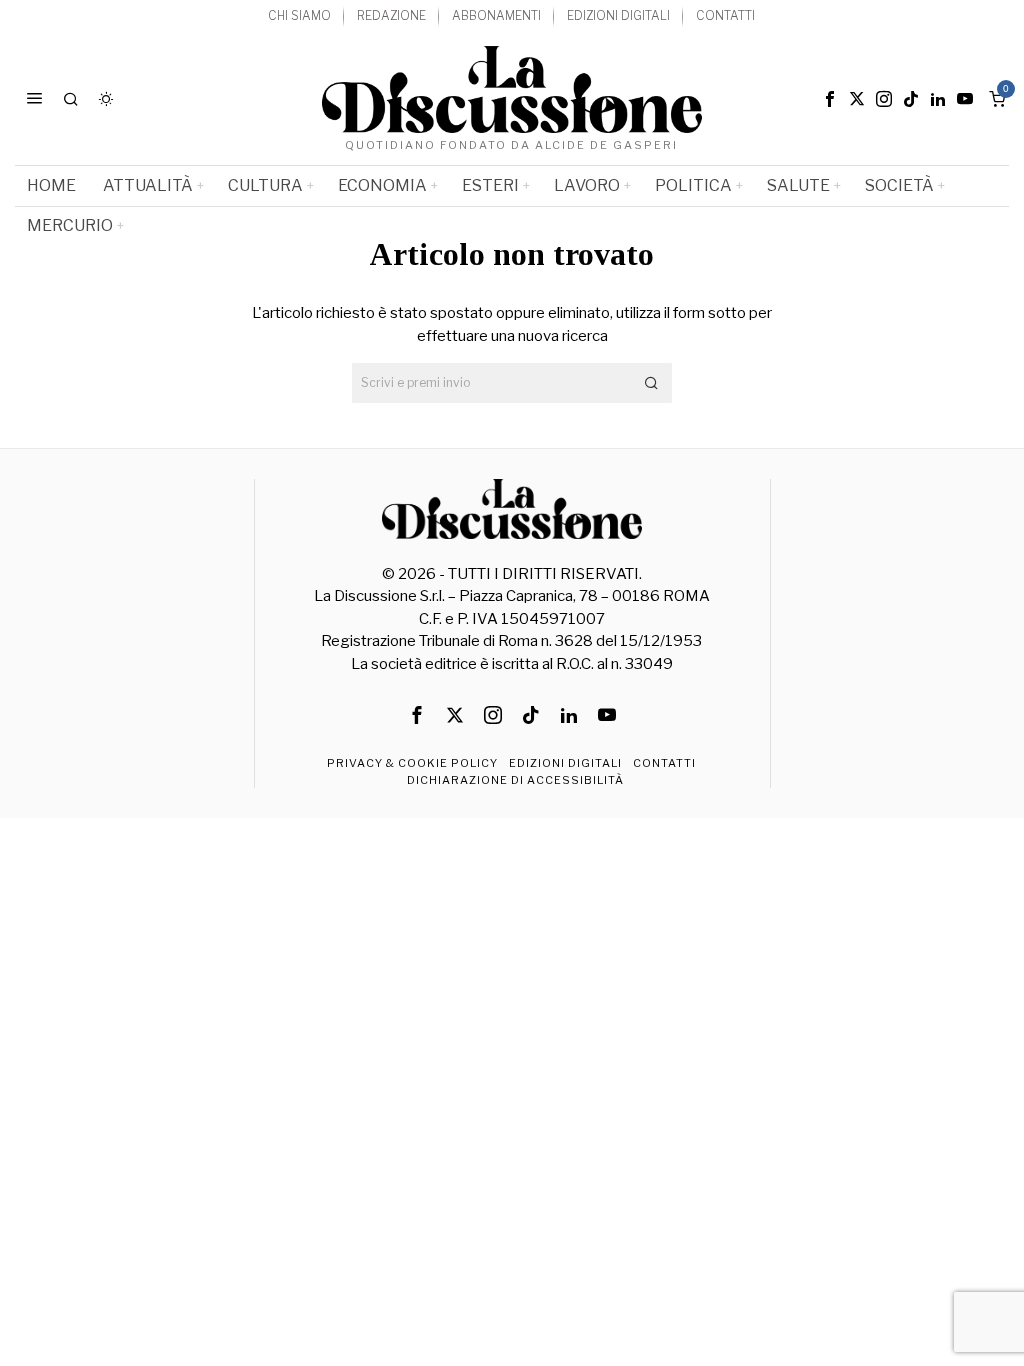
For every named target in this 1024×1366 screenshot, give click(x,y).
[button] (652, 383)
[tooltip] (830, 99)
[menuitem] (299, 16)
